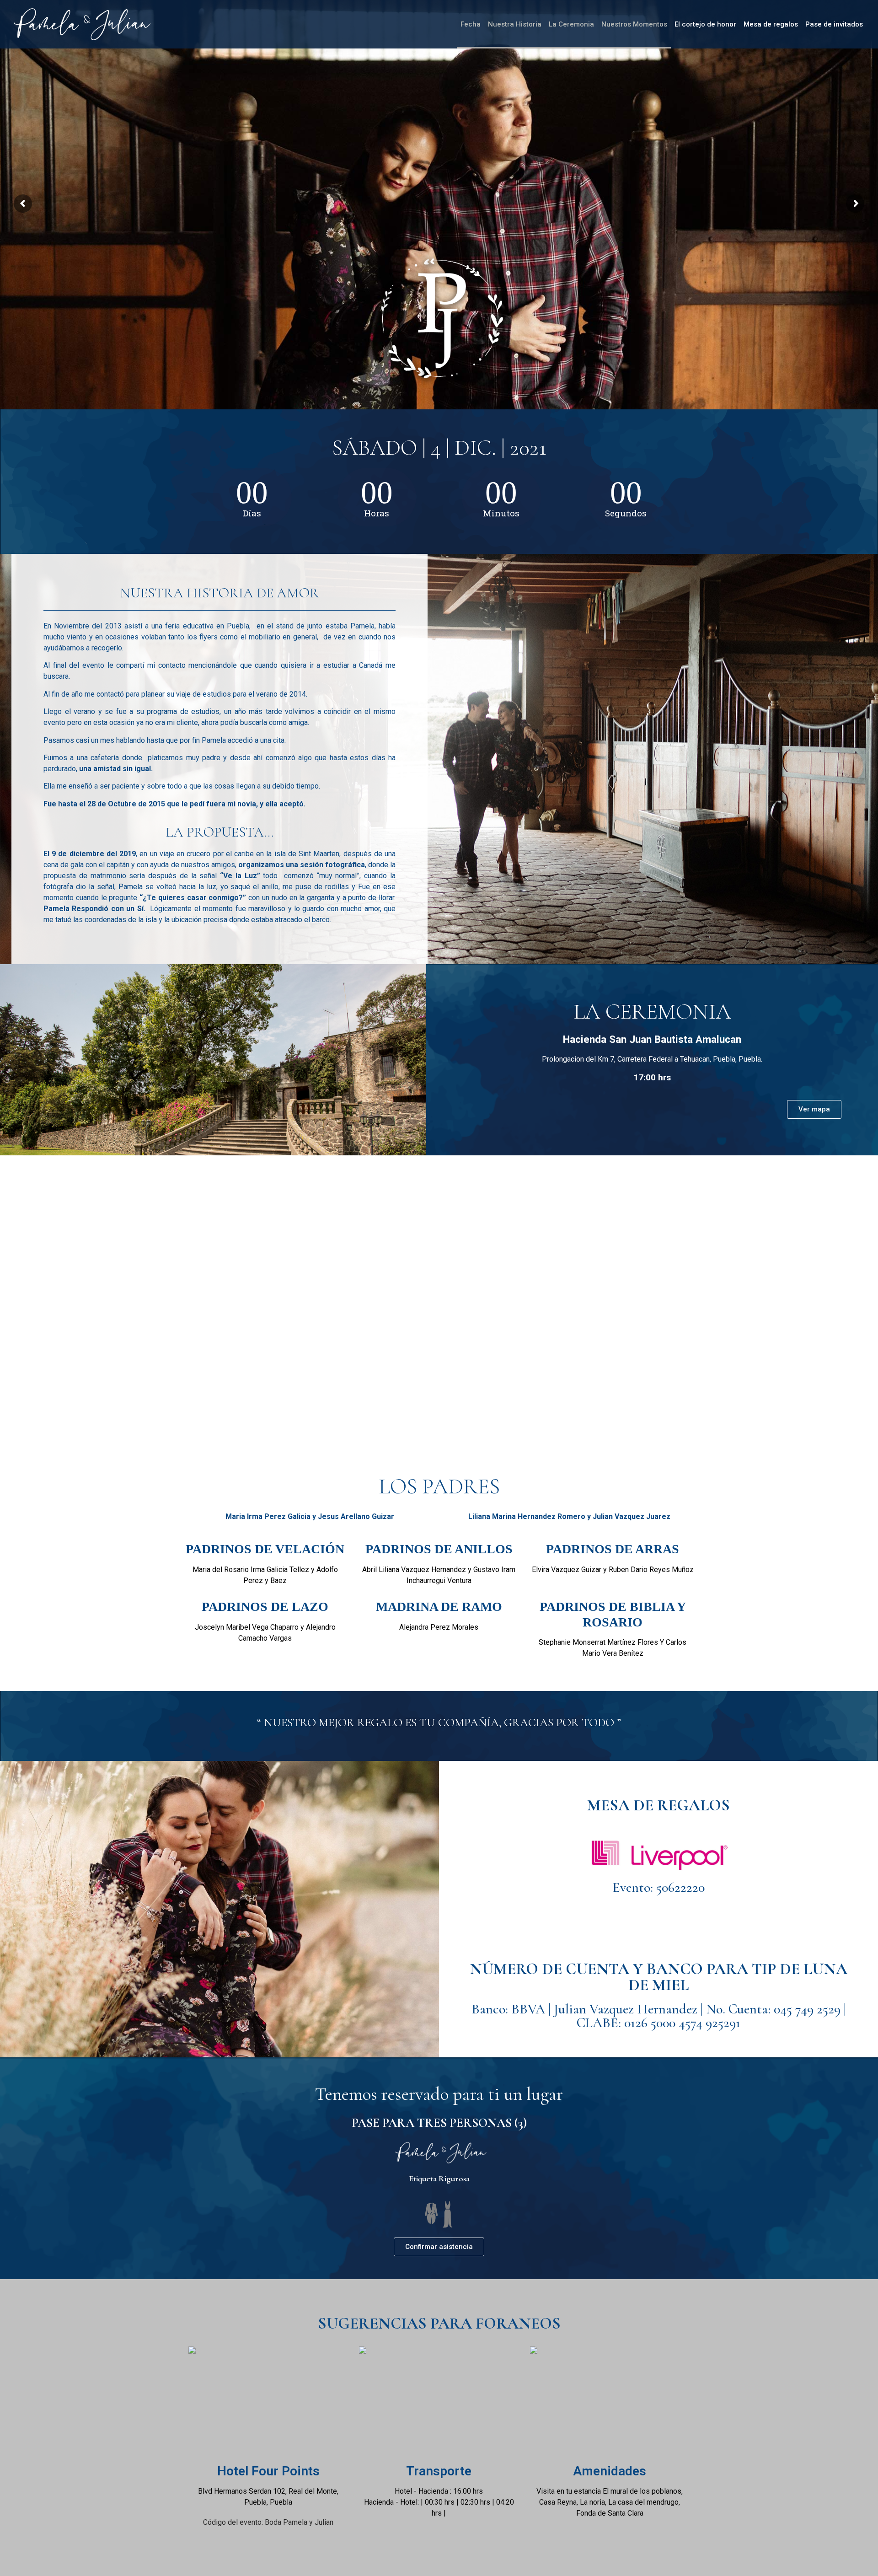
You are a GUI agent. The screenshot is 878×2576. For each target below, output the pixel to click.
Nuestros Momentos (634, 24)
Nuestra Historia (515, 24)
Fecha (471, 24)
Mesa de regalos (771, 24)
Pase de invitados (834, 24)
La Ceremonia (571, 24)
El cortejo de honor (705, 24)
